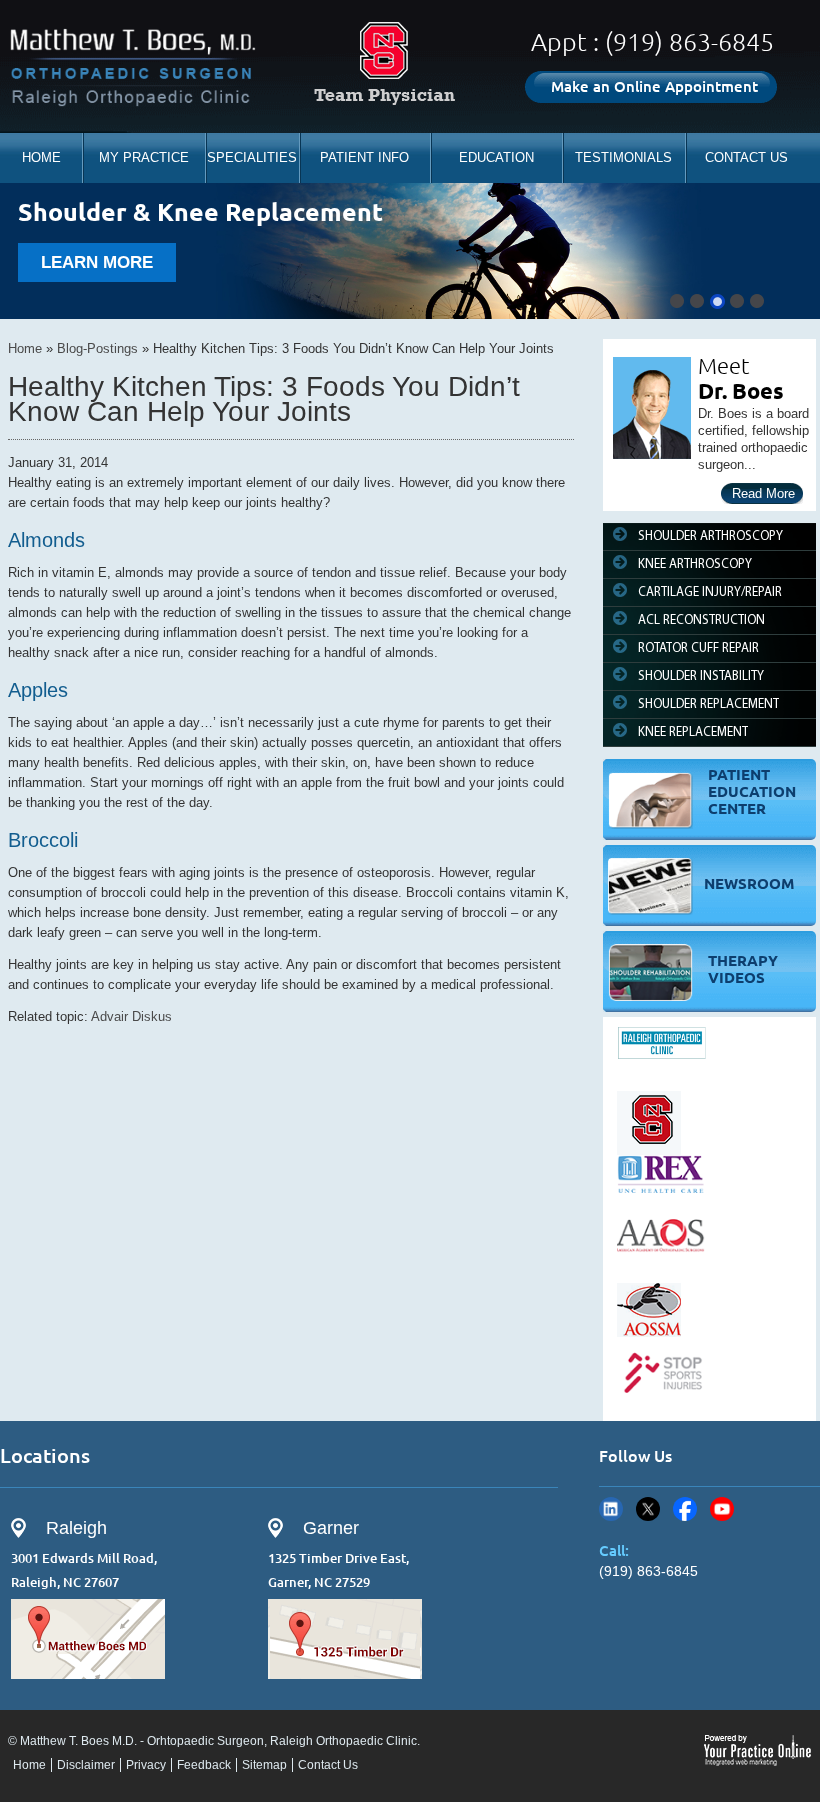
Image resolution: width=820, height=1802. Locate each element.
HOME (41, 157)
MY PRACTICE (144, 157)
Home (25, 348)
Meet (724, 365)
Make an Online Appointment (654, 86)
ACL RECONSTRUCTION (701, 620)
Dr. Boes (741, 390)
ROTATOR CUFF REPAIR (698, 648)
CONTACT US (746, 157)
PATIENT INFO (364, 157)
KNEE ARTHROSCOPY (695, 564)
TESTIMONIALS (623, 157)
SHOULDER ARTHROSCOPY (710, 536)
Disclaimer (86, 1765)
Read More (763, 493)
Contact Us (328, 1765)
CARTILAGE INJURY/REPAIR (710, 592)
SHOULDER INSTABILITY (701, 676)
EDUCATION (496, 157)
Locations (45, 1455)
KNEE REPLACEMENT (693, 732)
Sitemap (264, 1765)
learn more (97, 262)
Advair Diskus (131, 1016)
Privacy (146, 1765)
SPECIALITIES (252, 157)
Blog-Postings (97, 348)
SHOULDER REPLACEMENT (708, 704)
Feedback (204, 1765)
